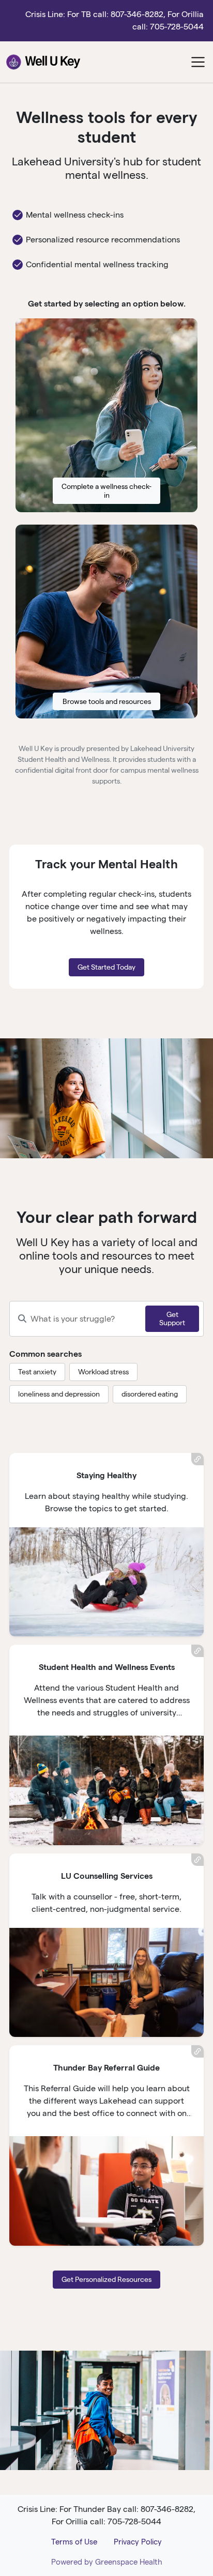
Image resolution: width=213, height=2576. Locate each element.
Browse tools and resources (107, 701)
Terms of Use (74, 2542)
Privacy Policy (138, 2542)
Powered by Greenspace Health (107, 2562)
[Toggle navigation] (198, 62)
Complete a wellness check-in (106, 491)
